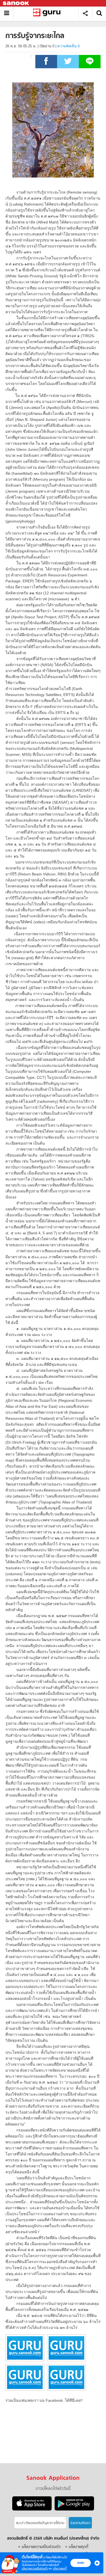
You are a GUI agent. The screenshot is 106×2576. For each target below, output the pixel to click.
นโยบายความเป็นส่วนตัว (35, 2569)
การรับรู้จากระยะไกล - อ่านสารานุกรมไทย (48, 13)
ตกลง (81, 2563)
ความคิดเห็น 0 (68, 46)
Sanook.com (16, 3)
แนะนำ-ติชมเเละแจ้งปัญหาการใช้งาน (40, 2523)
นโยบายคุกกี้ (60, 2569)
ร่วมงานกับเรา (80, 2523)
